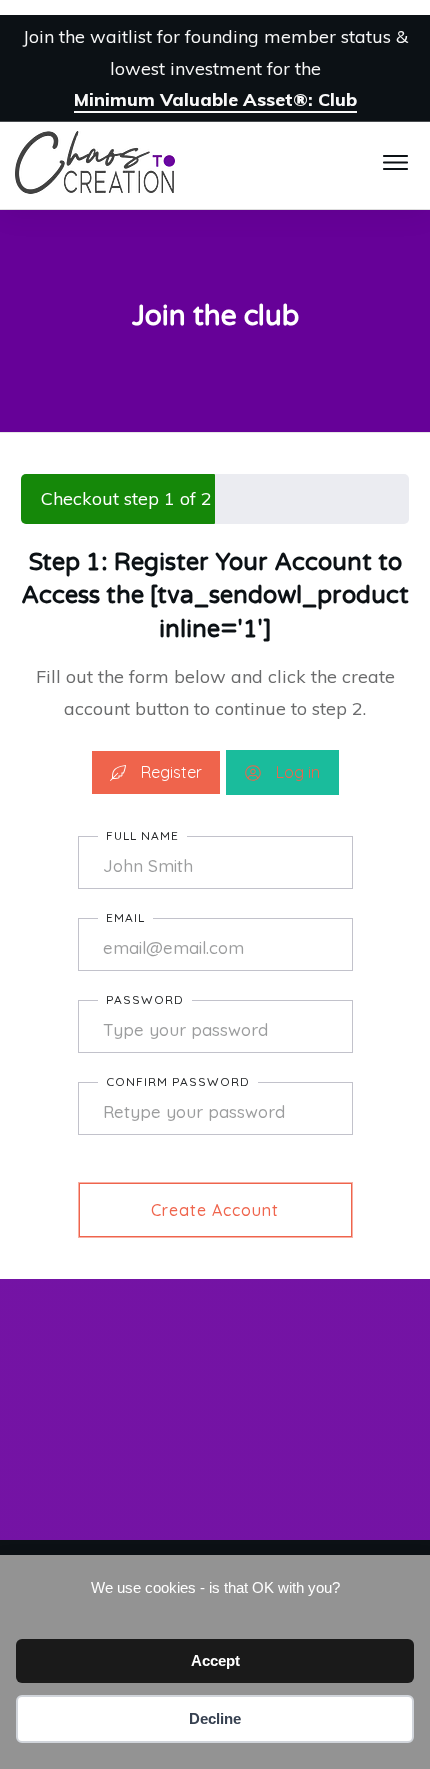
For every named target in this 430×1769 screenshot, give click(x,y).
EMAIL (125, 917)
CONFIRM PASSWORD (178, 1081)
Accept (215, 1660)
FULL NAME (142, 835)
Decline (215, 1718)
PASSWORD (145, 999)
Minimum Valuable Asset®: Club (215, 99)
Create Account (215, 1210)
